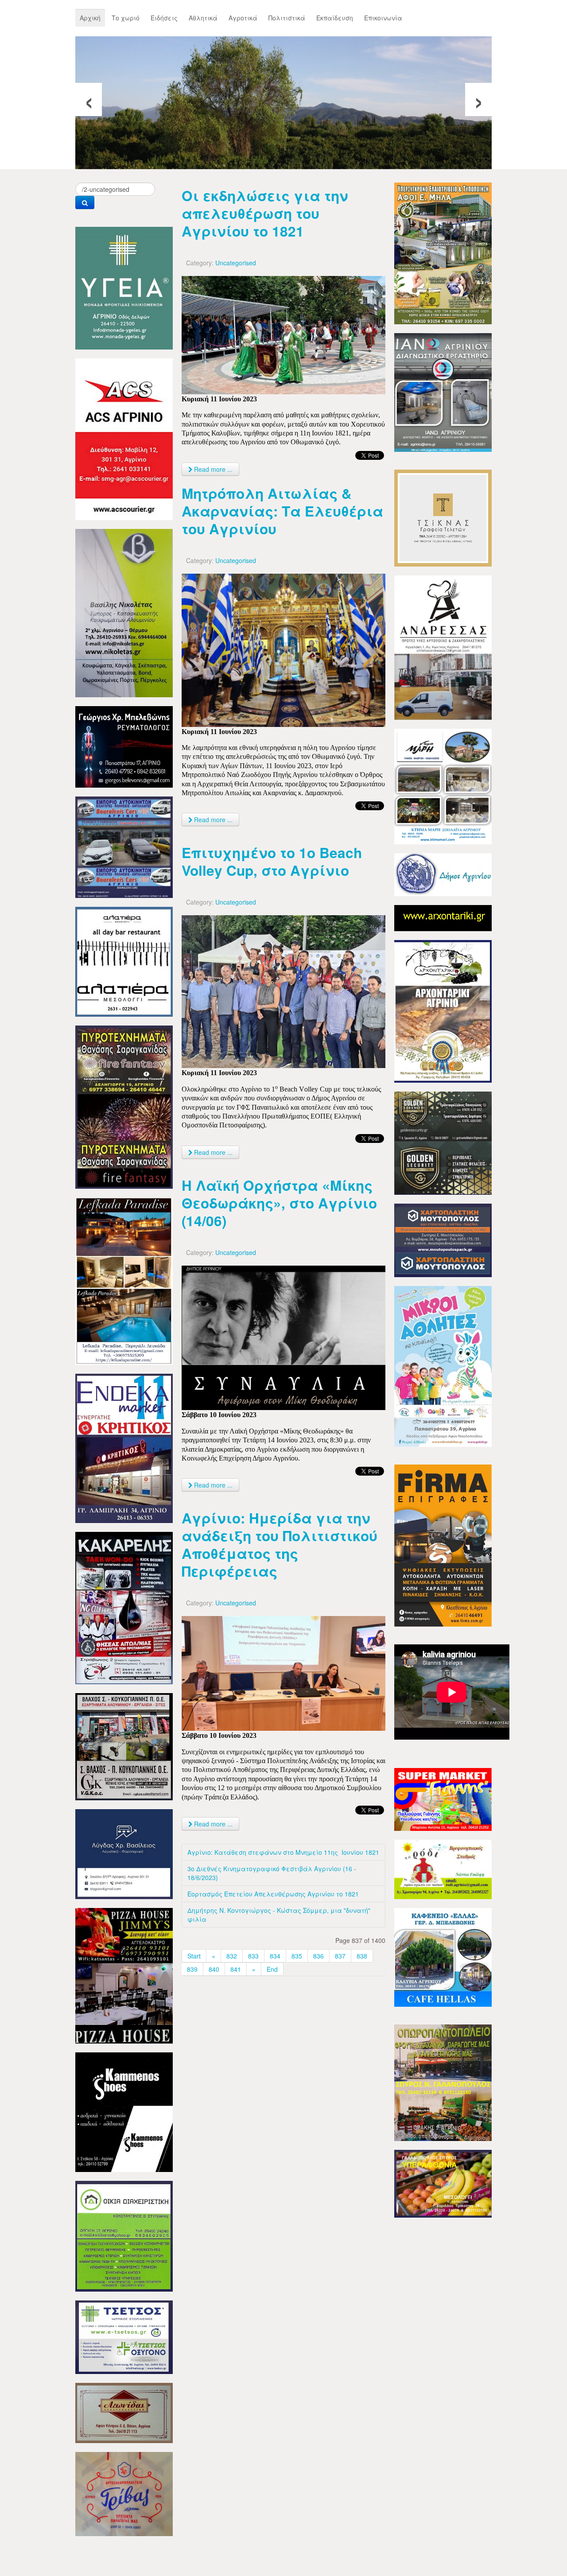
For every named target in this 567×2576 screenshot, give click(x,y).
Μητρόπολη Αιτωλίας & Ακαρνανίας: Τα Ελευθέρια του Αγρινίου (282, 511)
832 (232, 1956)
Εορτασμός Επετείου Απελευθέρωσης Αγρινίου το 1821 (273, 1894)
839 (192, 1969)
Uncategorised (236, 263)
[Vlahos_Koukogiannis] (124, 1746)
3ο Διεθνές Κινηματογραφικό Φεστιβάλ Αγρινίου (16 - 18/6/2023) (272, 1873)
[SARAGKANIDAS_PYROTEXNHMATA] (124, 1106)
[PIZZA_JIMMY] (124, 1975)
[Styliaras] (124, 2235)
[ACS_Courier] (124, 438)
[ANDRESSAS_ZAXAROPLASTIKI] (443, 647)
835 (297, 1956)
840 (214, 1969)
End (272, 1969)
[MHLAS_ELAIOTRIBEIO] (443, 253)
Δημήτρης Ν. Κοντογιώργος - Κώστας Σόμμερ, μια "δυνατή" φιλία (279, 1915)
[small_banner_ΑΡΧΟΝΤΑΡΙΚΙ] (443, 917)
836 (318, 1956)
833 (253, 1956)
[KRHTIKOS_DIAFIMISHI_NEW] (124, 1447)
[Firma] (443, 1545)
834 (275, 1956)
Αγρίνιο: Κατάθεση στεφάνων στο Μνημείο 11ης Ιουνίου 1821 (283, 1852)
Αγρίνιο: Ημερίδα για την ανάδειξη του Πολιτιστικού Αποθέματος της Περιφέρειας (280, 1544)
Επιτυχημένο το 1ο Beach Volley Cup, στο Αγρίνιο (272, 861)
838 (362, 1956)
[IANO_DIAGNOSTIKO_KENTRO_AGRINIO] (443, 392)
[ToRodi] (443, 1869)
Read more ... (212, 469)
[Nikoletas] (124, 612)
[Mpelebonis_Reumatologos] (124, 746)
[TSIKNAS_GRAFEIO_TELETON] (443, 517)
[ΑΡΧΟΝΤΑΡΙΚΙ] (443, 1010)
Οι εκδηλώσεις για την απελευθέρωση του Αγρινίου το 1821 (265, 213)
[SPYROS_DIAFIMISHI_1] (443, 2082)
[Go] (85, 202)
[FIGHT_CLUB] (124, 1607)
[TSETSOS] (124, 2336)
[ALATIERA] (124, 961)
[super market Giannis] (443, 1799)
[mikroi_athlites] (443, 1365)
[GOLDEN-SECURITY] (443, 1142)
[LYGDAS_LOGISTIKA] (124, 1853)
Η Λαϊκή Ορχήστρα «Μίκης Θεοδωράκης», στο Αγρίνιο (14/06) (279, 1203)
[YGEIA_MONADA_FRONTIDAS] (124, 287)
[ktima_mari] (443, 785)
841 (236, 1969)
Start (194, 1956)
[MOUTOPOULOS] (443, 1239)
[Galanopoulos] (443, 2183)
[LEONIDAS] (124, 2412)
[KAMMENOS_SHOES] (124, 2111)
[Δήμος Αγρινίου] (443, 874)
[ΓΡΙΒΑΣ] (124, 2493)
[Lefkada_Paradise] (124, 1280)
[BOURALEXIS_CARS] (124, 846)
